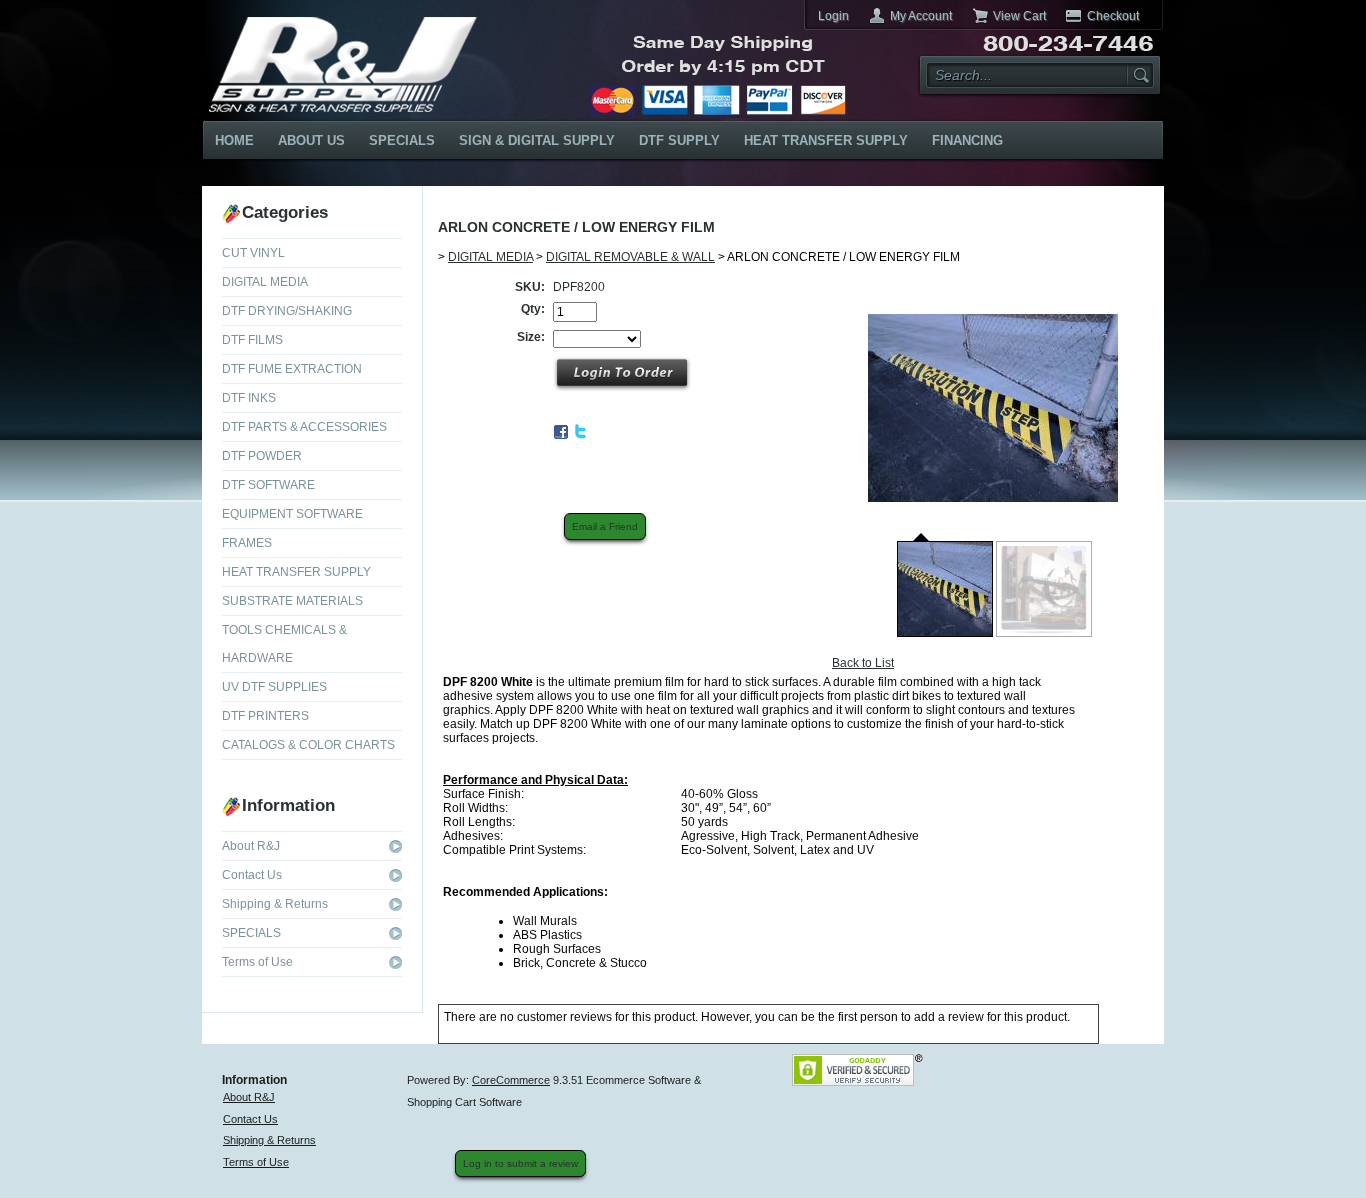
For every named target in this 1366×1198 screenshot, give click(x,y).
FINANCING (967, 140)
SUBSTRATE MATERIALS (292, 601)
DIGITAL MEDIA (265, 282)
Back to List (863, 663)
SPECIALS (402, 140)
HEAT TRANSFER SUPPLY (826, 140)
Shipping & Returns (275, 904)
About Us (311, 140)
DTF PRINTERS (265, 716)
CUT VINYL (253, 253)
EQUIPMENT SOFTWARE (292, 514)
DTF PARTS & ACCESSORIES (304, 427)
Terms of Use (257, 962)
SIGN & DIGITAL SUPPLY (537, 140)
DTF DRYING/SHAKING (287, 311)
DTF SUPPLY (679, 140)
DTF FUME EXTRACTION (292, 369)
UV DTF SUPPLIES (274, 687)
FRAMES (247, 543)
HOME (234, 140)
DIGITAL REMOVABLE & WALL (630, 257)
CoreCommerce (511, 1080)
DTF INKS (249, 398)
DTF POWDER (262, 456)
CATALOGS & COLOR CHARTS (308, 745)
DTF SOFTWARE (268, 485)
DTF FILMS (252, 340)
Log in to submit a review (520, 1163)
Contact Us (252, 875)
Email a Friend (605, 526)
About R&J (251, 846)
